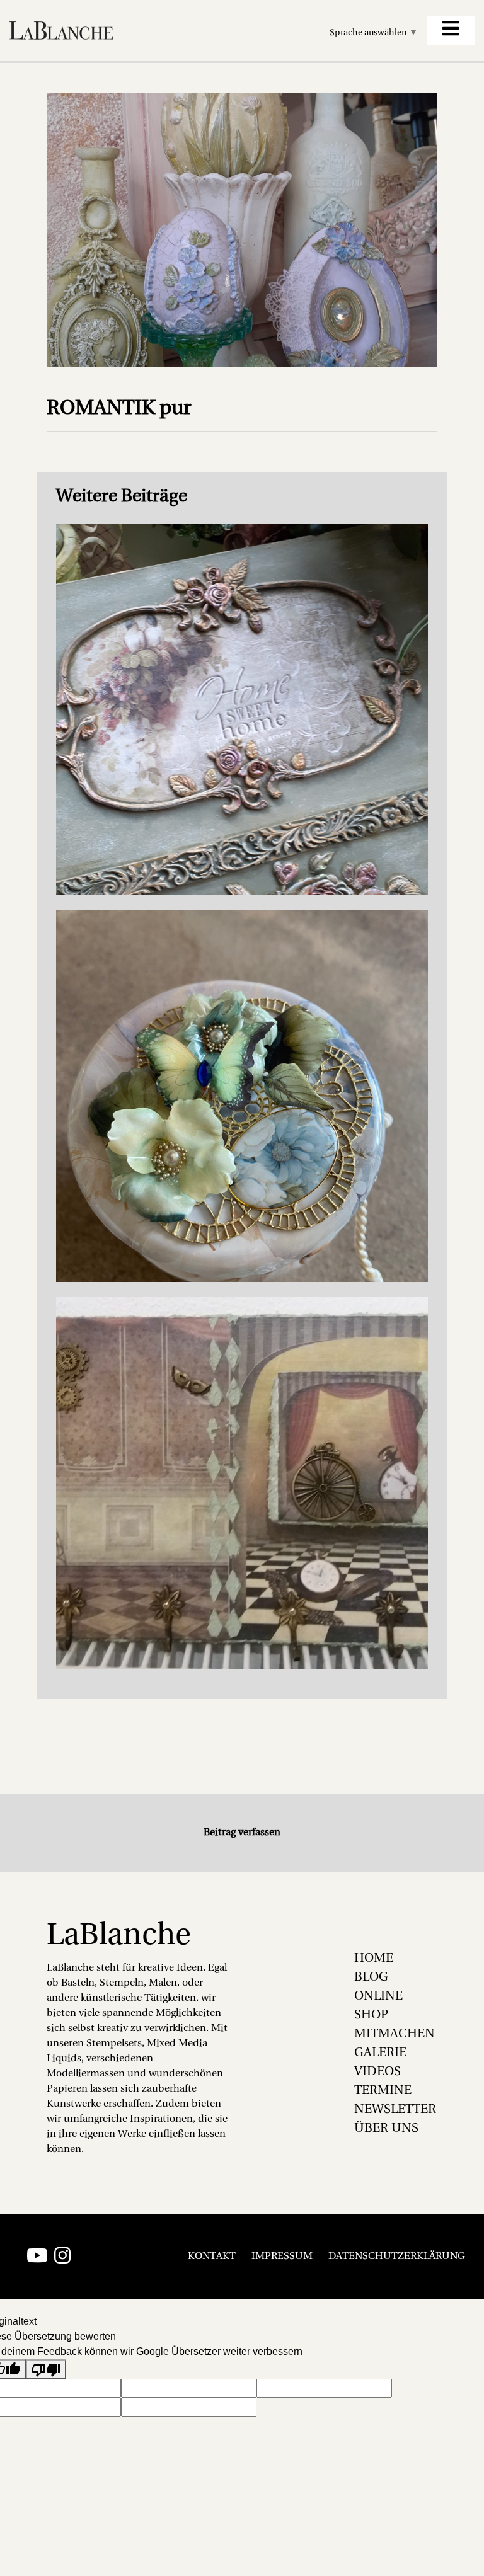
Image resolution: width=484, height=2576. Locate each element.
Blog (371, 1978)
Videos (377, 2072)
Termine (383, 2091)
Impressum (282, 2257)
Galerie (380, 2053)
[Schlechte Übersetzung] (46, 2369)
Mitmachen (395, 2034)
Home (374, 1959)
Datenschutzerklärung (397, 2257)
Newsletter (395, 2110)
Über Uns (386, 2129)
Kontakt (212, 2257)
